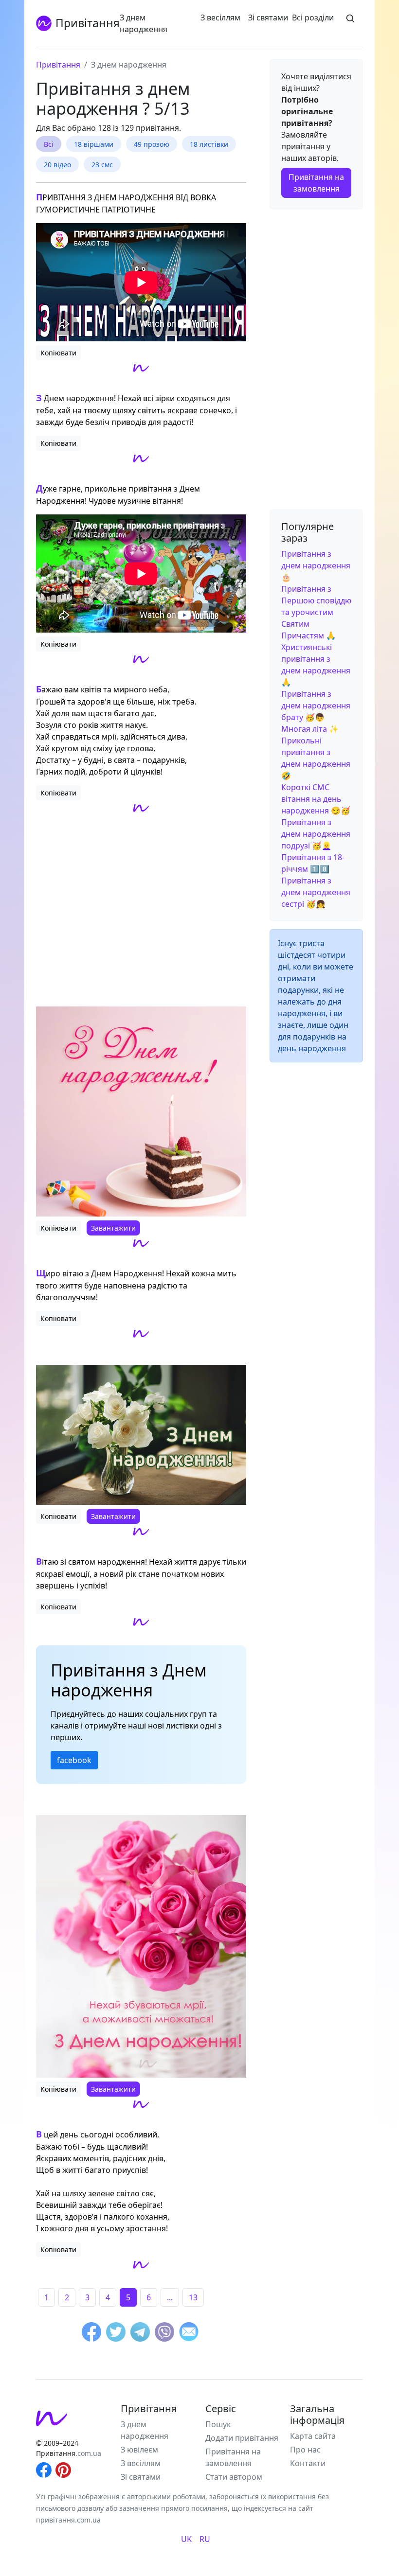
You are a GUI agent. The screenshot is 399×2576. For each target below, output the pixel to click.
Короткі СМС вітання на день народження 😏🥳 (316, 799)
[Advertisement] (141, 907)
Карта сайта (313, 2436)
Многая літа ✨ (310, 729)
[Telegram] (140, 2333)
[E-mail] (189, 2333)
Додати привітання (242, 2438)
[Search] (350, 23)
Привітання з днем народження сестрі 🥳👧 (316, 892)
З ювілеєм (139, 2450)
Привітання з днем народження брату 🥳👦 (316, 706)
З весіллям (220, 18)
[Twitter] (116, 2333)
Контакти (308, 2463)
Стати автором (234, 2477)
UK (186, 2539)
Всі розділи (313, 18)
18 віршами (94, 144)
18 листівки (209, 144)
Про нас (305, 2450)
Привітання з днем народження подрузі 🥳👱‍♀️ (316, 834)
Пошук (218, 2424)
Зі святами (268, 18)
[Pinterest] (63, 2469)
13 (193, 2297)
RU (205, 2539)
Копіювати (58, 353)
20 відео (57, 165)
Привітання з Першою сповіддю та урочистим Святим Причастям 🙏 (316, 612)
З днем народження (144, 23)
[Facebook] (91, 2333)
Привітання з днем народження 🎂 (316, 565)
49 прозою (152, 144)
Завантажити (113, 1228)
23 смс (102, 165)
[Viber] (164, 2333)
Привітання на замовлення (316, 183)
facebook (74, 1760)
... (170, 2297)
